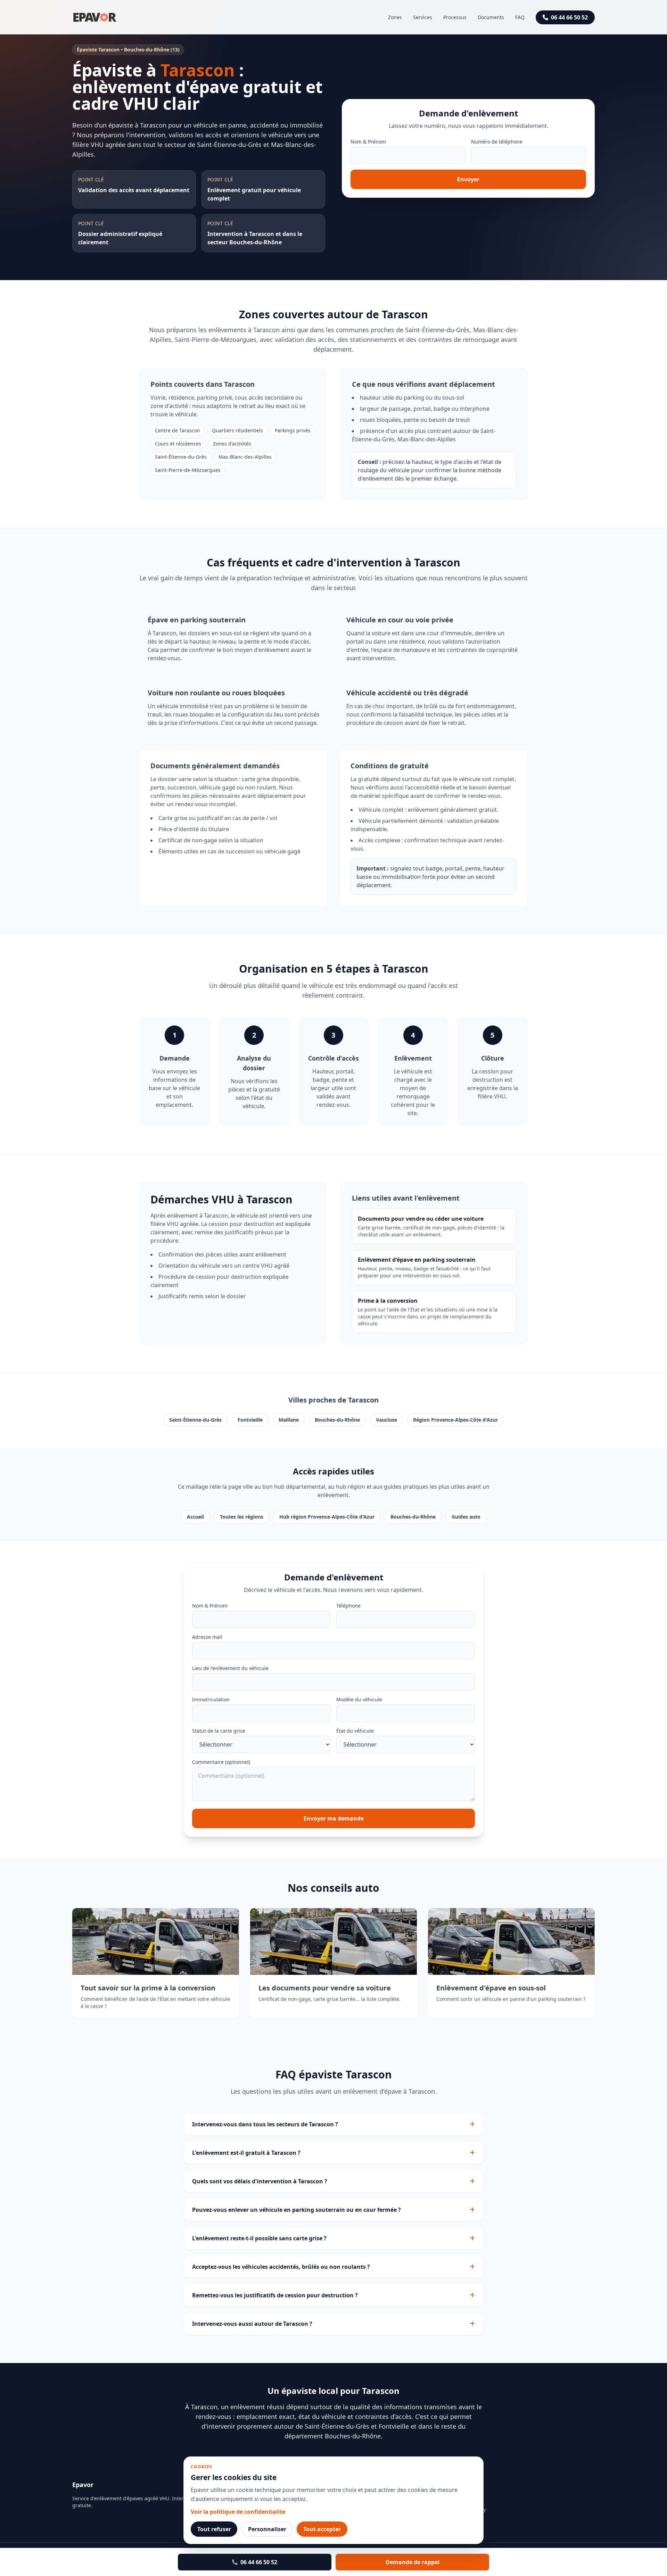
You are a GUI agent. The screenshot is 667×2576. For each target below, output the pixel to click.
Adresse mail (207, 1637)
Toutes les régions (242, 1517)
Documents (491, 17)
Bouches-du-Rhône (337, 1420)
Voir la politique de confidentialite (238, 2512)
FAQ (520, 17)
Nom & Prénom (368, 142)
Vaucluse (386, 1420)
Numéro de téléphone (497, 142)
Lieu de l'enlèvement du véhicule (230, 1668)
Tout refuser (214, 2529)
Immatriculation (211, 1699)
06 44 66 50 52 (569, 17)
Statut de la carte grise (219, 1731)
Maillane (289, 1420)
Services (423, 17)
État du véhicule (355, 1731)
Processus (455, 17)
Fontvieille (250, 1420)
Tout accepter (322, 2529)
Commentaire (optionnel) (221, 1762)
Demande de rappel (413, 2562)
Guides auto (466, 1517)
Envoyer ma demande (334, 1818)
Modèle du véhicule (359, 1699)
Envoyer (468, 179)
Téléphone (348, 1606)
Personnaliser (267, 2529)
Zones (395, 17)
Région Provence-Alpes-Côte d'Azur (455, 1420)
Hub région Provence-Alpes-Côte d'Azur (327, 1517)
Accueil (195, 1517)
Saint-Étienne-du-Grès (195, 1420)
